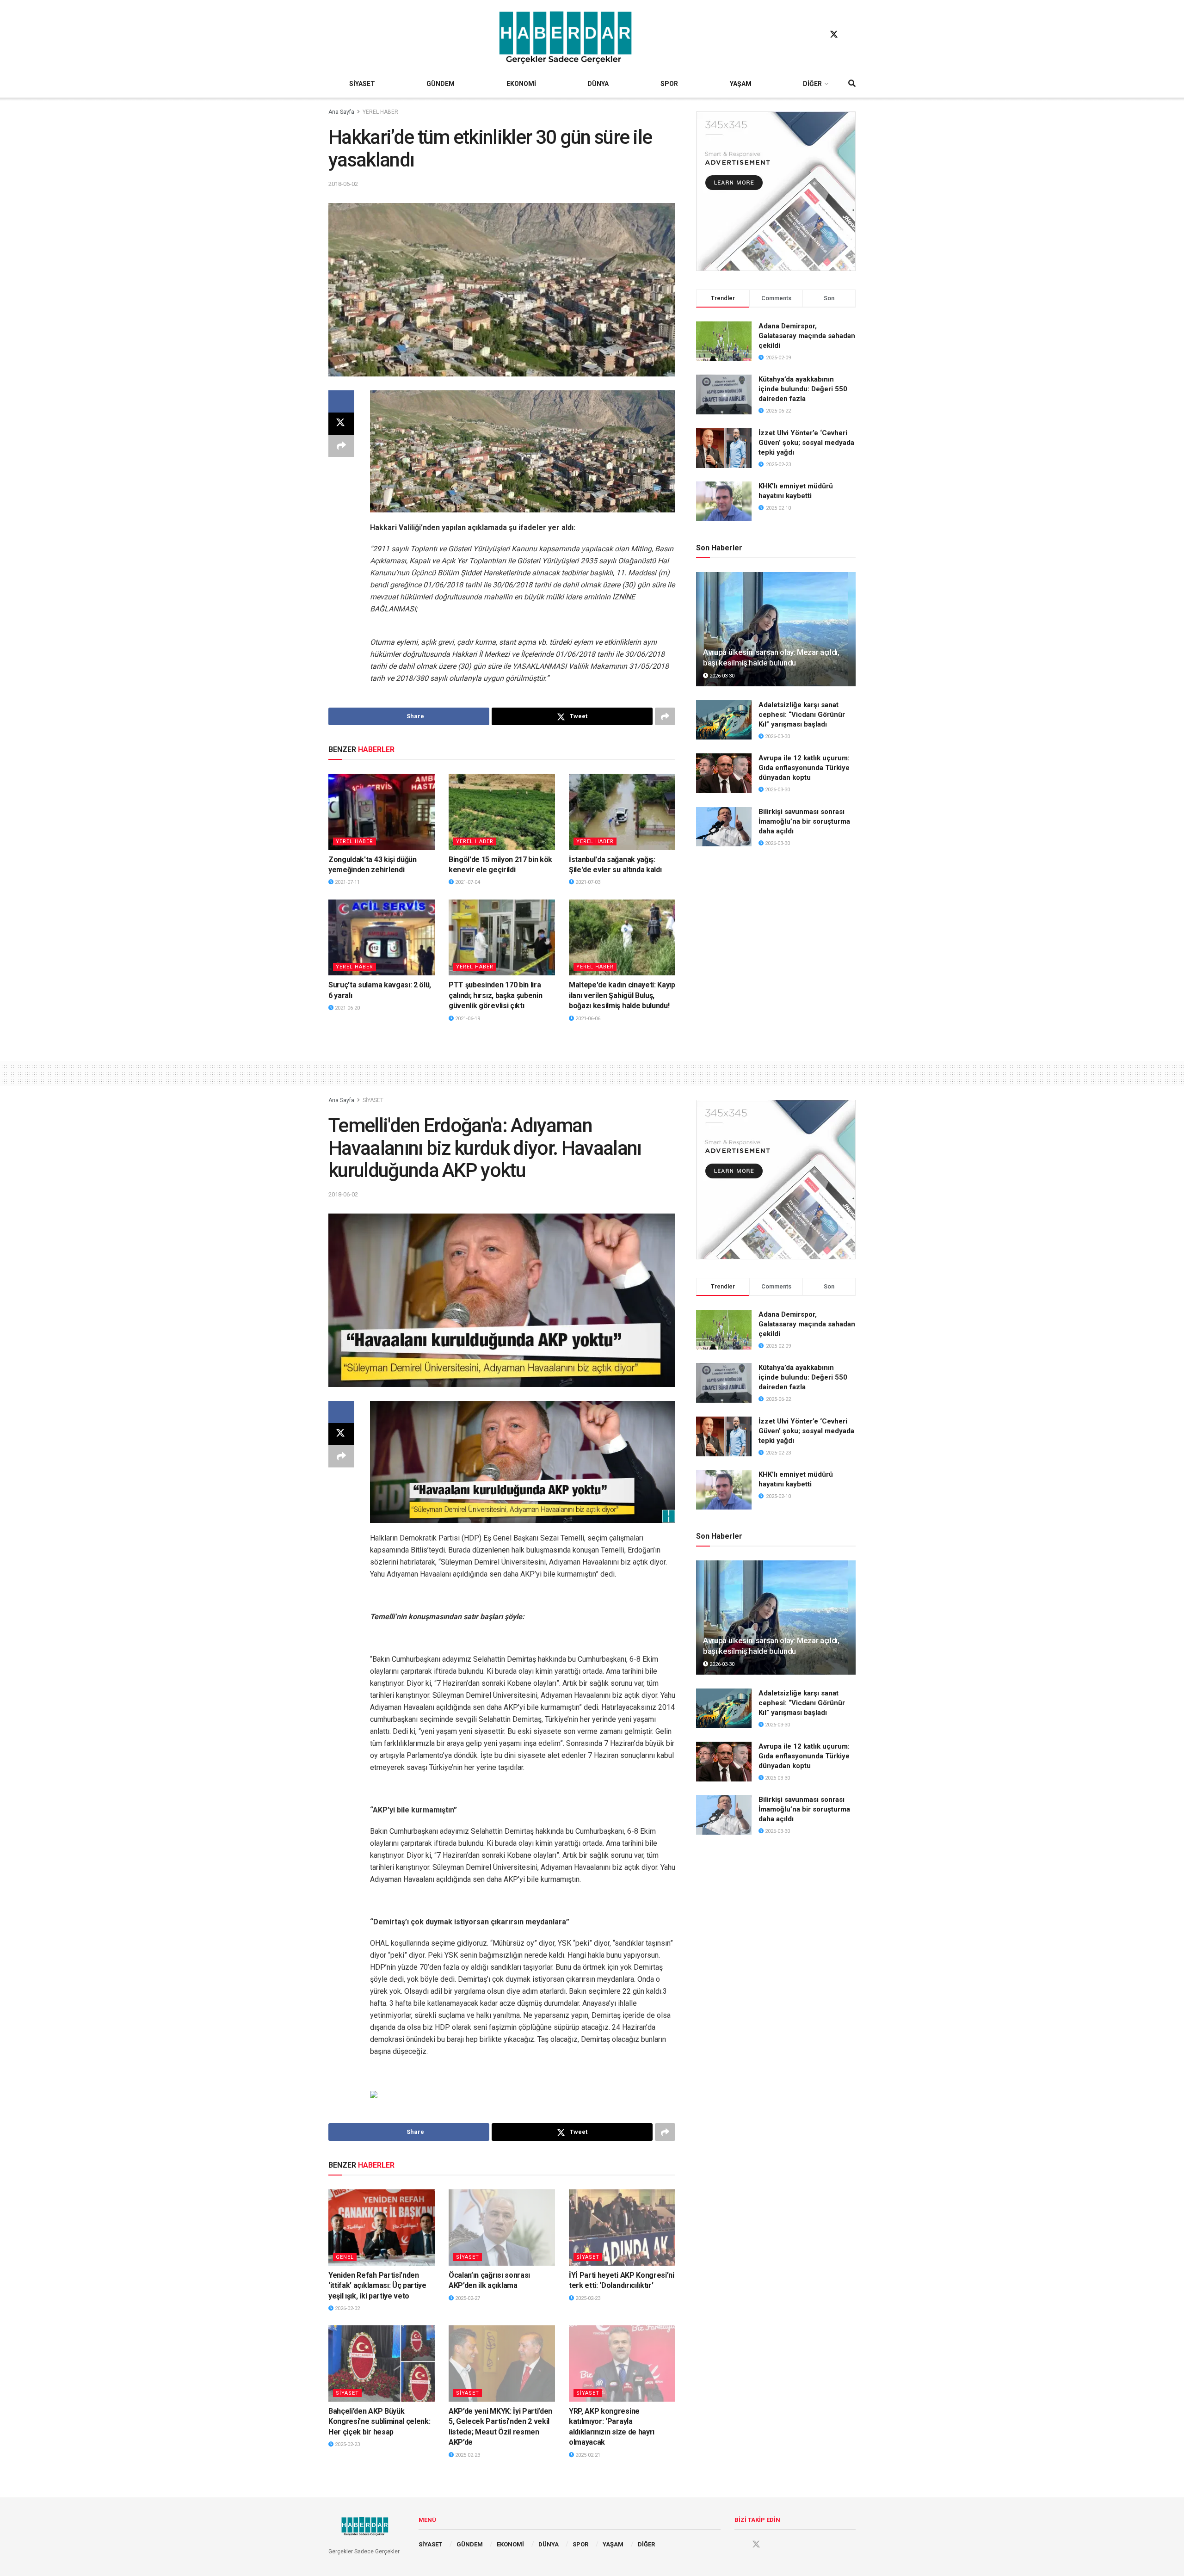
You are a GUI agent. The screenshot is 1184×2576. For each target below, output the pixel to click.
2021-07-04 (467, 882)
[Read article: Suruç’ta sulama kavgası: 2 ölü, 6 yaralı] (382, 937)
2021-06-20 (347, 1008)
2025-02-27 (467, 2298)
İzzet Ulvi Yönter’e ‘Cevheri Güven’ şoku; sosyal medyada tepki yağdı (806, 443)
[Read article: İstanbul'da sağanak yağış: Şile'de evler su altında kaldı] (622, 812)
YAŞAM (741, 84)
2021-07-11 (347, 882)
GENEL (345, 2257)
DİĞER (812, 84)
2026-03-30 (721, 676)
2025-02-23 (587, 2298)
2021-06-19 (467, 1019)
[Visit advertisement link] (776, 191)
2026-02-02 (347, 2308)
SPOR (669, 84)
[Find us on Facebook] (816, 35)
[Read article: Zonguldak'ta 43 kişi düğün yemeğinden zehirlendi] (382, 812)
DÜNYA (598, 84)
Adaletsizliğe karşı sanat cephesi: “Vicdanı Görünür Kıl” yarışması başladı (802, 715)
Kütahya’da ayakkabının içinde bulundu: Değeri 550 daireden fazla (803, 389)
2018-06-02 (343, 184)
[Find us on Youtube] (851, 35)
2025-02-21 (587, 2455)
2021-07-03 (587, 882)
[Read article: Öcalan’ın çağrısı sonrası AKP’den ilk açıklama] (502, 2227)
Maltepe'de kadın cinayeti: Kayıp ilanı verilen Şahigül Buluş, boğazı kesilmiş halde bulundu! (622, 995)
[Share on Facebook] (341, 401)
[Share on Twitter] (341, 424)
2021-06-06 (587, 1019)
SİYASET (362, 84)
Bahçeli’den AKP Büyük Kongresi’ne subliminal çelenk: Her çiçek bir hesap (379, 2422)
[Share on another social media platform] (341, 446)
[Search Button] (852, 84)
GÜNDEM (441, 84)
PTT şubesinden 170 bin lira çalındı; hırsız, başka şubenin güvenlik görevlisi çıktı (495, 995)
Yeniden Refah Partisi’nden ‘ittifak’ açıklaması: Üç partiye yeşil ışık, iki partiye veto (377, 2286)
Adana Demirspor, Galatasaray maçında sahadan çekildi (807, 336)
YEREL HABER (380, 112)
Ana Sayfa (341, 112)
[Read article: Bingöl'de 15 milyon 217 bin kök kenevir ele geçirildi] (502, 812)
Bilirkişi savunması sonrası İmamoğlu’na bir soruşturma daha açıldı (804, 821)
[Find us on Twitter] (834, 35)
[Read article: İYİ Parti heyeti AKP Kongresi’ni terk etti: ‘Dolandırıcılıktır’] (622, 2227)
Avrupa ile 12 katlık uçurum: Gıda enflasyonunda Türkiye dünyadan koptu (804, 768)
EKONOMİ (521, 84)
